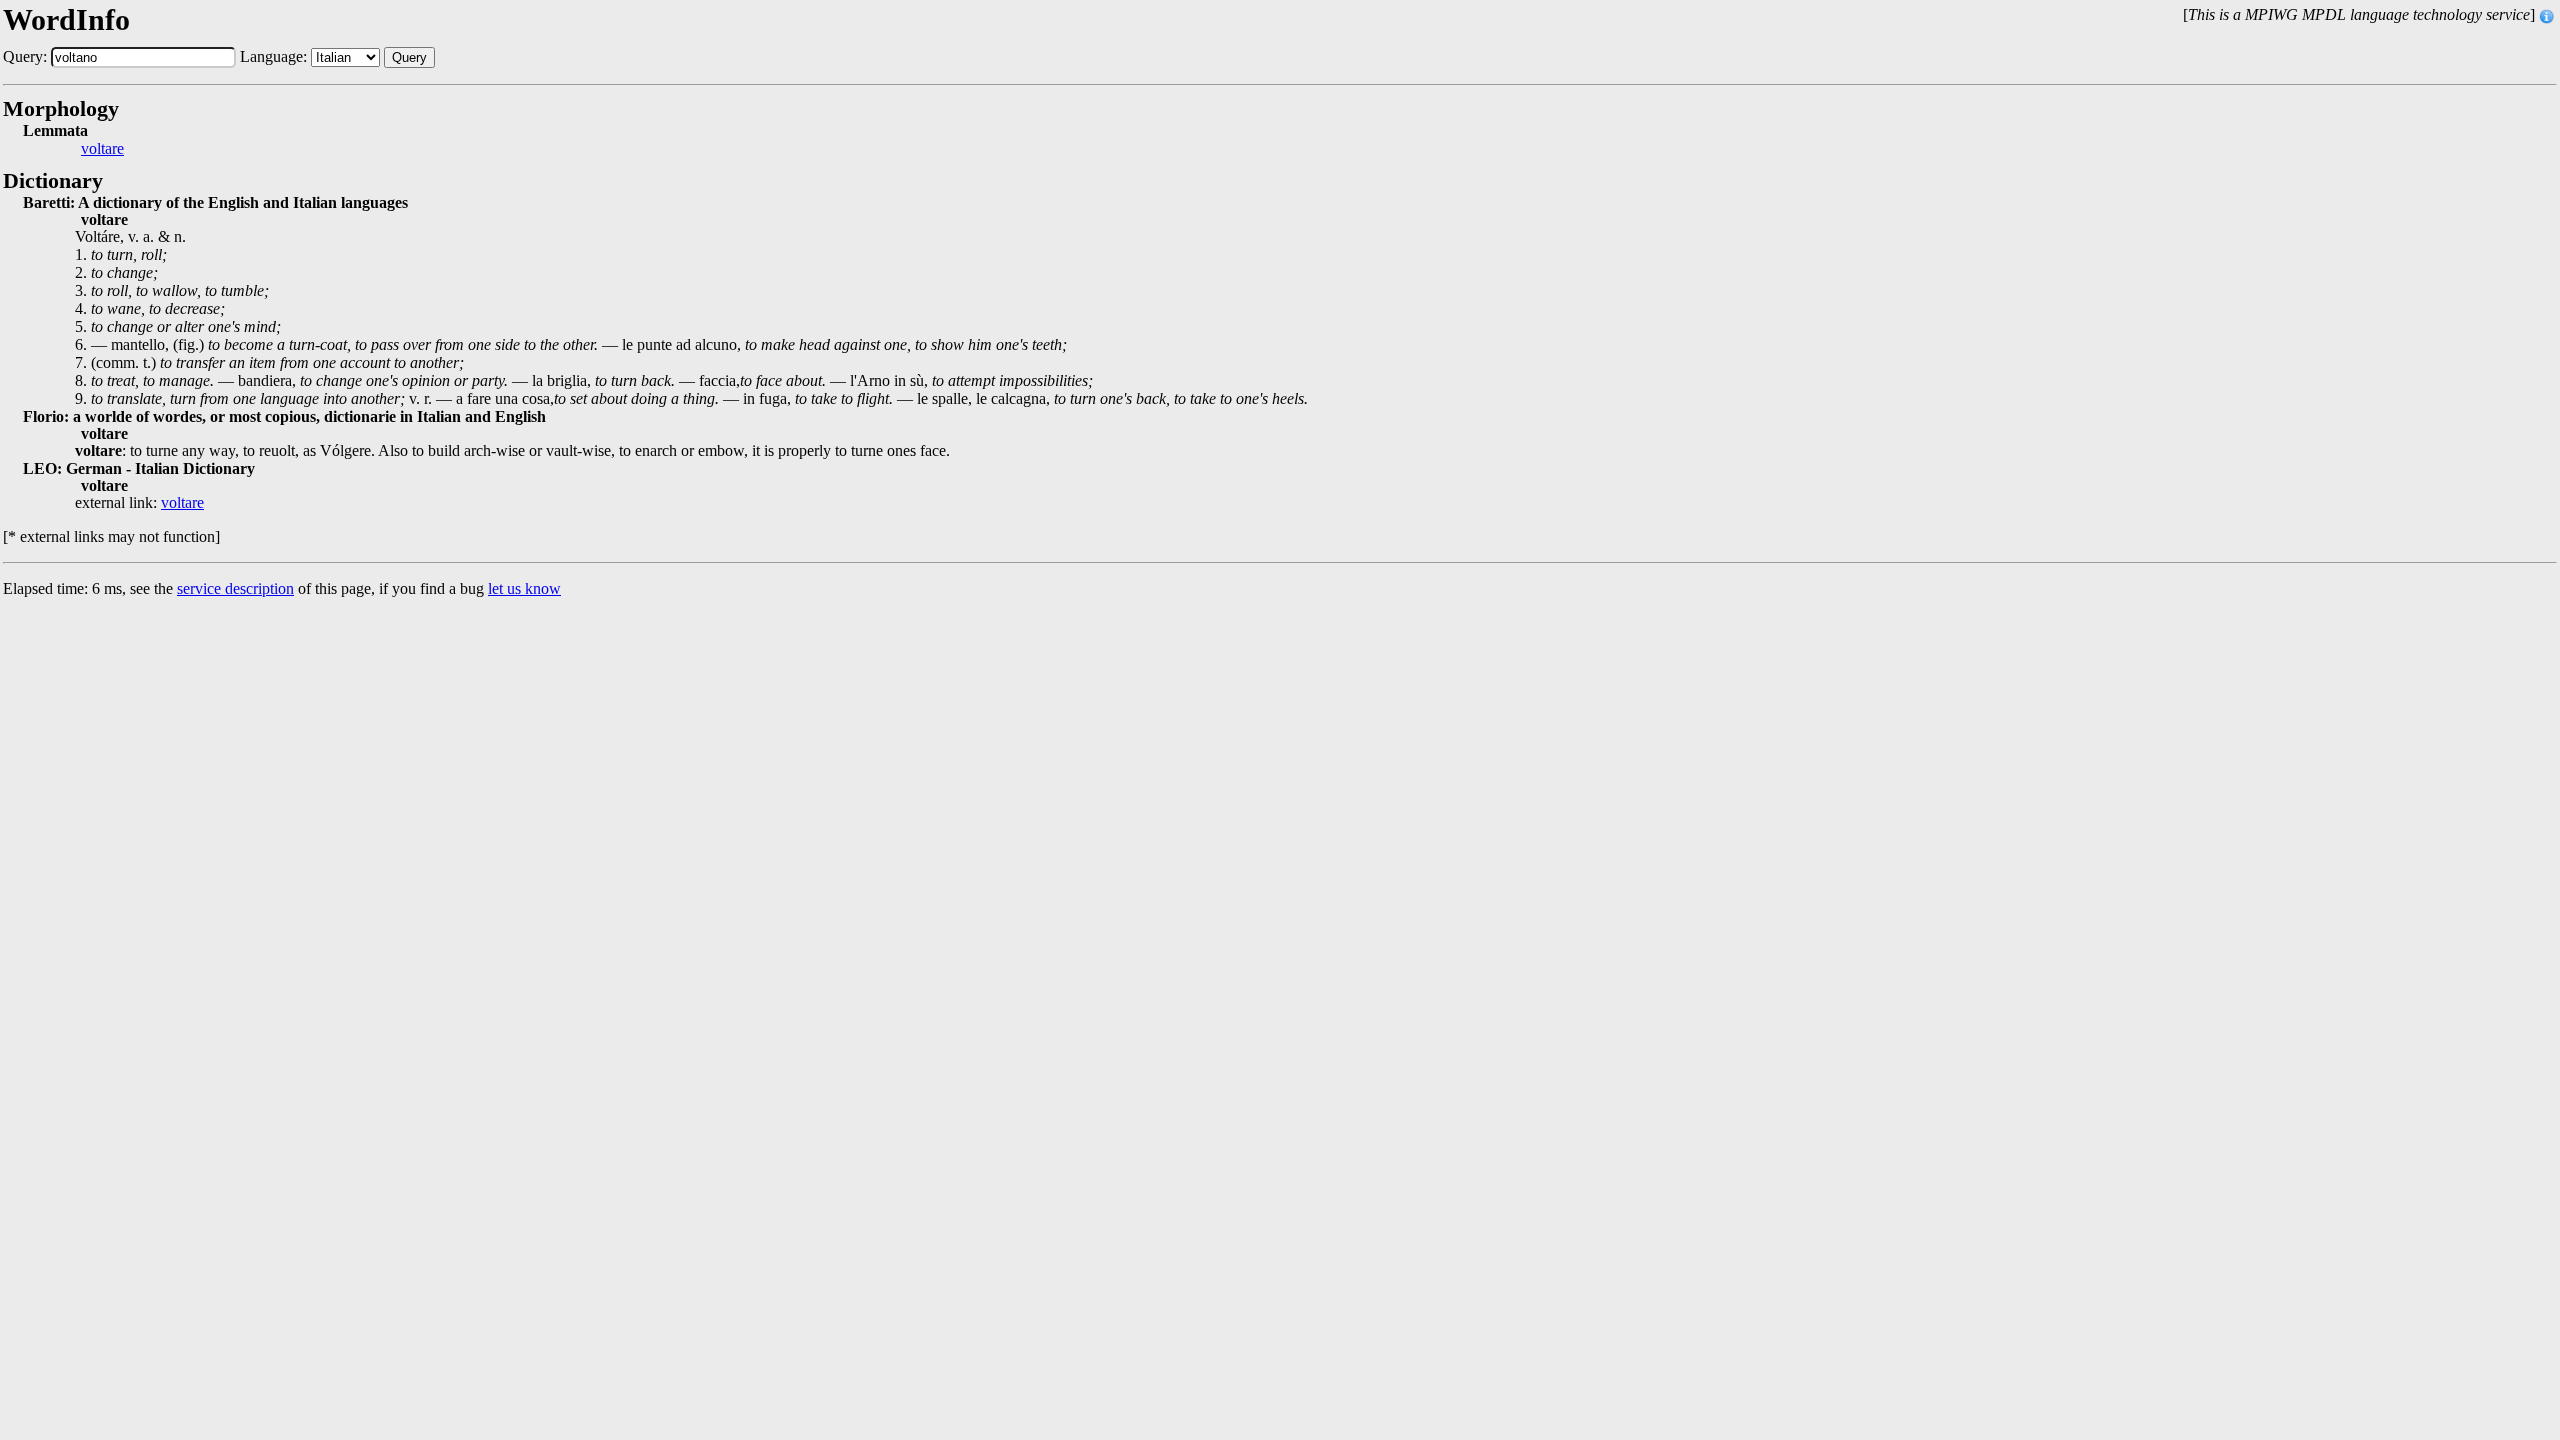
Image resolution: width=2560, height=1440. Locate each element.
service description (235, 588)
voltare (102, 149)
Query (409, 57)
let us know (524, 588)
